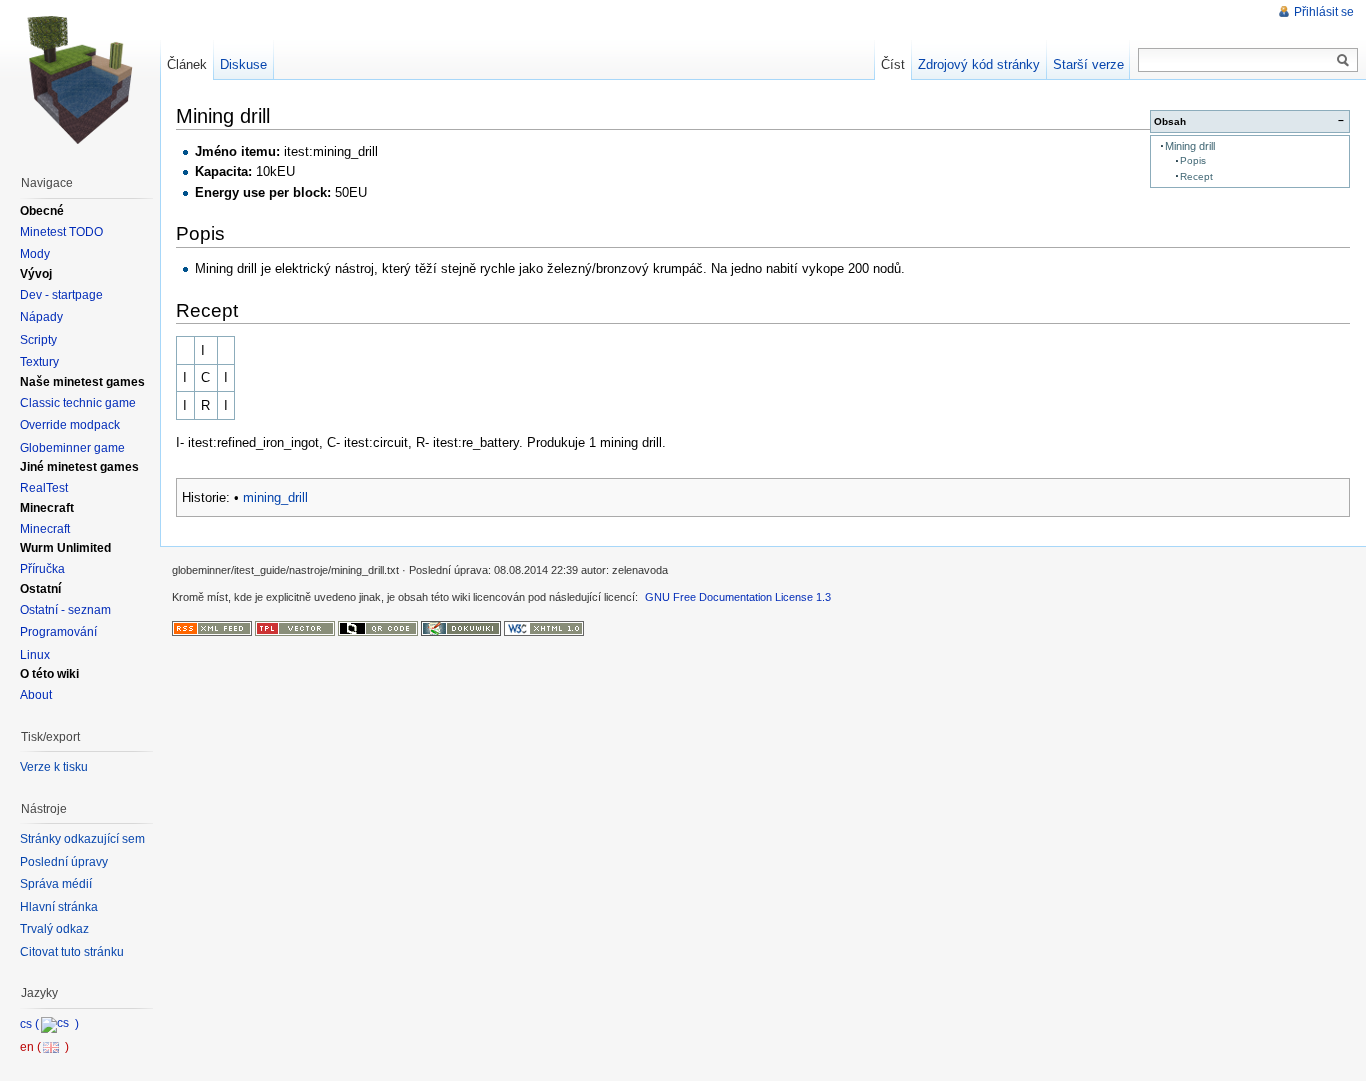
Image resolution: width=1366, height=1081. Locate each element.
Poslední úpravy (64, 862)
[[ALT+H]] (80, 80)
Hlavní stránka (59, 907)
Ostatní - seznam (65, 610)
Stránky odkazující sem (82, 839)
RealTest (44, 488)
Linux (35, 655)
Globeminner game (72, 448)
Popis (1193, 160)
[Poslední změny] (212, 628)
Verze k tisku (54, 767)
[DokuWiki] (461, 628)
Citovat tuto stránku (72, 952)
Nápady (41, 317)
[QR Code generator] (378, 628)
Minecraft (45, 529)
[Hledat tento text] (1343, 61)
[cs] (49, 1024)
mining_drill (275, 497)
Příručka (42, 569)
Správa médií (56, 884)
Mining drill (1190, 146)
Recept (1196, 176)
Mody (35, 254)
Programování (58, 632)
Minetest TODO (61, 232)
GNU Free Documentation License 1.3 (738, 597)
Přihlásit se (1324, 12)
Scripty (38, 340)
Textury (39, 362)
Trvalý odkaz (54, 929)
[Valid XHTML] (544, 628)
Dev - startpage (61, 295)
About (36, 695)
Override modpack (70, 425)
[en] (44, 1047)
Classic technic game (78, 403)
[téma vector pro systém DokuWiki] (295, 628)
